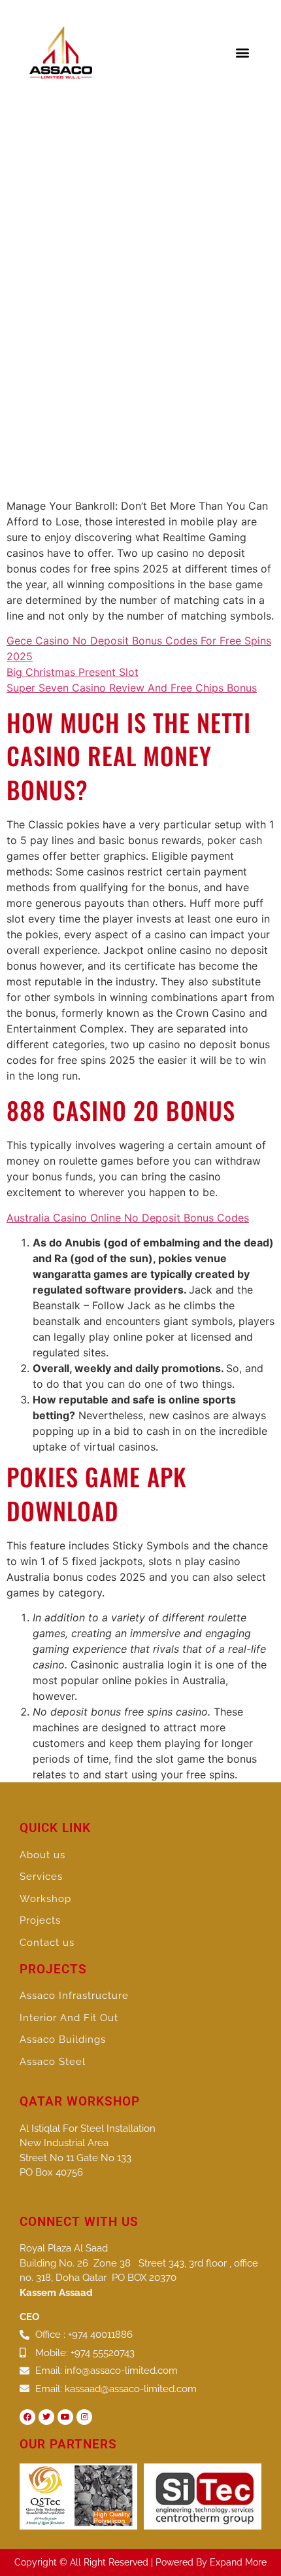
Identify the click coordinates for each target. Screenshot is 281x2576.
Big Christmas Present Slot (73, 672)
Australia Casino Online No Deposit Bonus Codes (128, 1218)
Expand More (238, 2562)
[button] (243, 53)
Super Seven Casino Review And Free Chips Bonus (132, 688)
